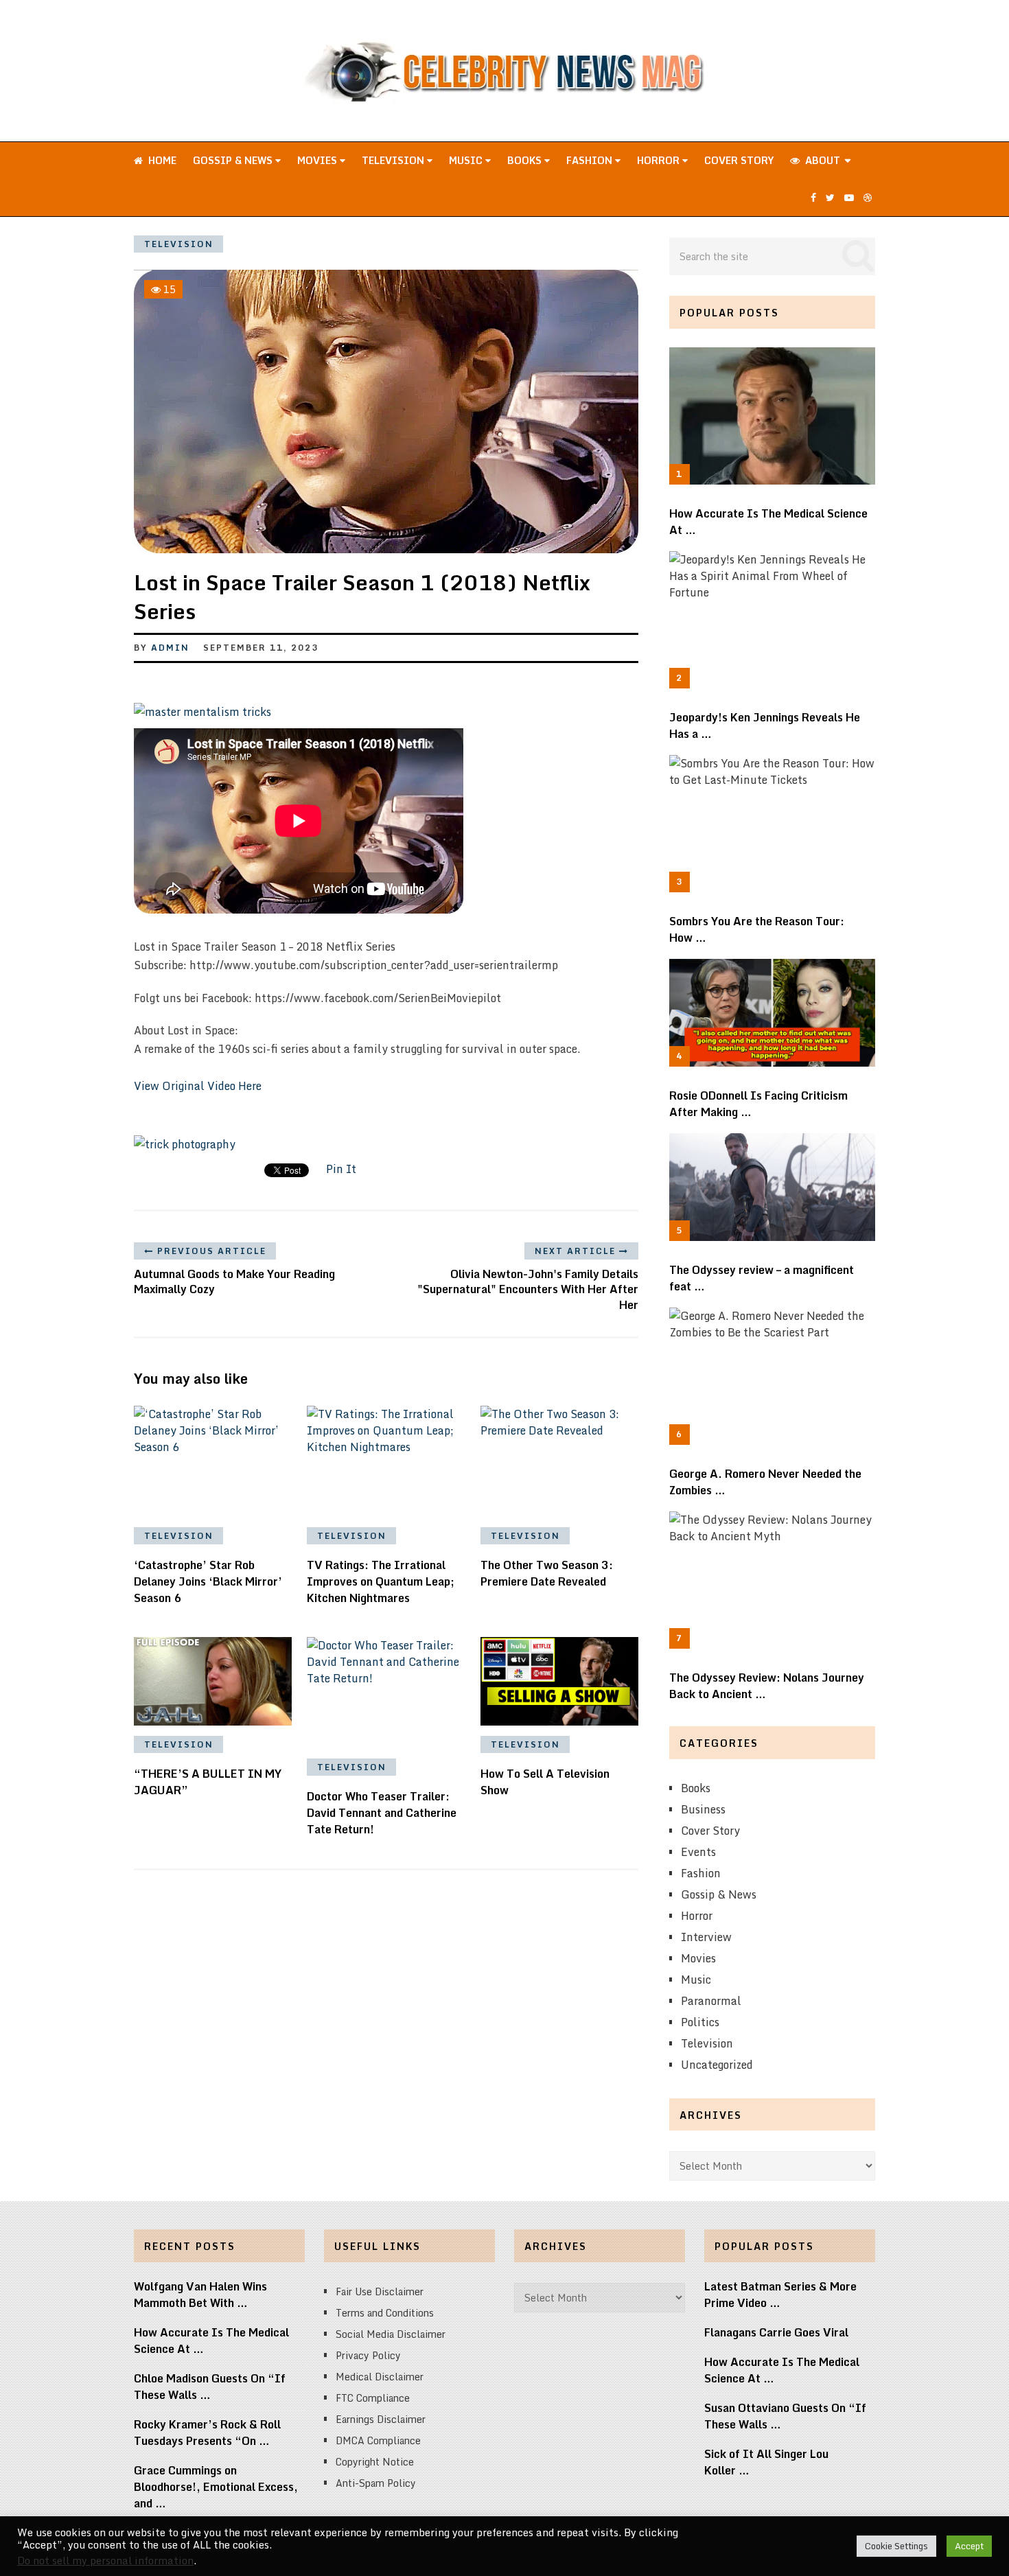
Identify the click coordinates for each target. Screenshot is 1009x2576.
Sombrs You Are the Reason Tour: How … (757, 929)
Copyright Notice (375, 2462)
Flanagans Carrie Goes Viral (776, 2332)
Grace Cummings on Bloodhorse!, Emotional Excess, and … (216, 2487)
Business (703, 1809)
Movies (318, 160)
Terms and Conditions (385, 2313)
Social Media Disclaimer (391, 2334)
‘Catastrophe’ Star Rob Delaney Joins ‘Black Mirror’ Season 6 (208, 1581)
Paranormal (711, 2001)
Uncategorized (717, 2065)
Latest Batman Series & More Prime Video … (780, 2295)
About (821, 160)
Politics (700, 2022)
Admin (170, 648)
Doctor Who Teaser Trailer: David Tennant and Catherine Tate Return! (382, 1813)
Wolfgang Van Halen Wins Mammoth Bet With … (200, 2295)
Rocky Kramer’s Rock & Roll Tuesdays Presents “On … (207, 2433)
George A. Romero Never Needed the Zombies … (765, 1482)
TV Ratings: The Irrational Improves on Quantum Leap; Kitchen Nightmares (381, 1581)
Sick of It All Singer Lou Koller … (766, 2462)
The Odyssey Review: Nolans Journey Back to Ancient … (767, 1686)
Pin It (341, 1169)
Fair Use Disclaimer (380, 2291)
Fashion (591, 160)
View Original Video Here (198, 1086)
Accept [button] (969, 2546)
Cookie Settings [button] (896, 2546)
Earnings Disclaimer (381, 2419)
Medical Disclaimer (380, 2377)
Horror (660, 160)
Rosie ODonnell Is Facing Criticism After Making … (758, 1104)
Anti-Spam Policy (376, 2483)
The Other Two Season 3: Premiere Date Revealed (547, 1573)
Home (161, 160)
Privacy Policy (368, 2355)
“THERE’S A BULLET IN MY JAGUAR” (208, 1782)
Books (526, 160)
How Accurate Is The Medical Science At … (768, 522)
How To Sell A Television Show (545, 1782)
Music (467, 160)
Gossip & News (234, 160)
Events (698, 1852)
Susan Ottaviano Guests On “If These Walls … (785, 2416)
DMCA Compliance (378, 2440)
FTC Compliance (373, 2398)
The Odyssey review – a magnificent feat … (762, 1278)
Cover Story (739, 160)
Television (394, 160)
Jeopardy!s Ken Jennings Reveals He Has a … (765, 726)
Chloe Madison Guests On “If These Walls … (210, 2387)
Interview (706, 1937)
